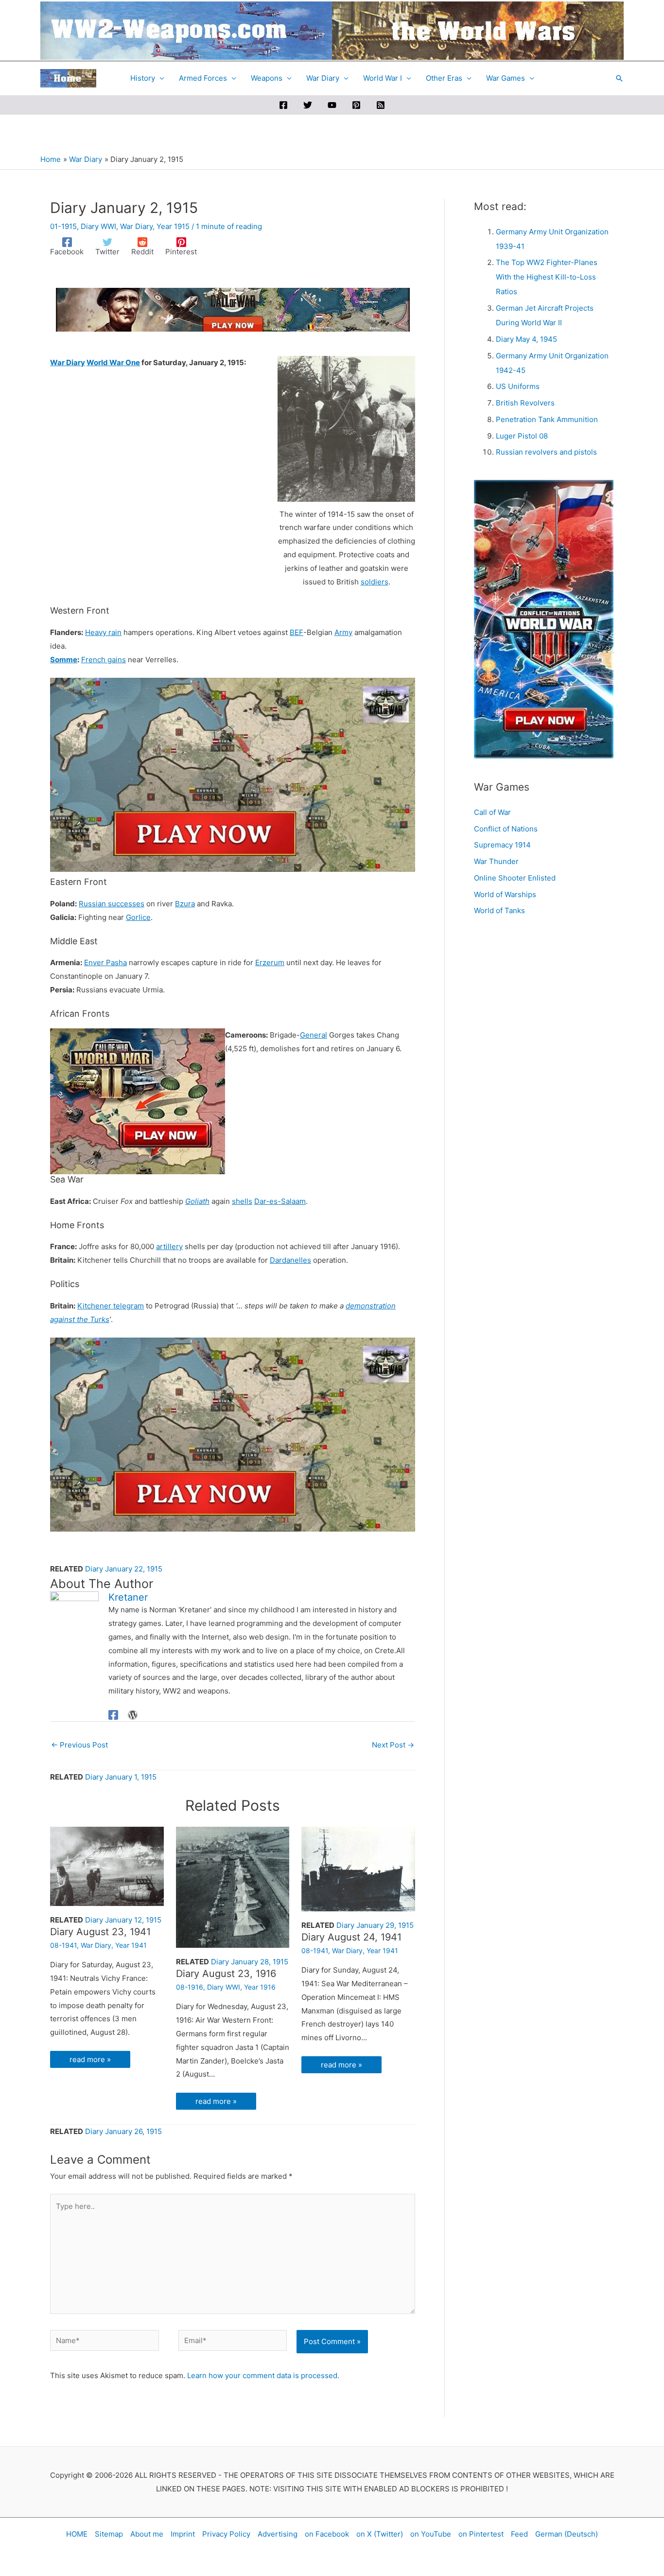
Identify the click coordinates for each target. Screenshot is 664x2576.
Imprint (183, 2534)
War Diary (323, 78)
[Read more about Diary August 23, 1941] (107, 1865)
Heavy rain (103, 632)
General (314, 1035)
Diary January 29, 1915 (375, 1925)
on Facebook (327, 2534)
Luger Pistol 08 (522, 436)
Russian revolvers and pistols (546, 452)
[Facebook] (283, 105)
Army (343, 632)
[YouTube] (332, 105)
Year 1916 (260, 1987)
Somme (64, 660)
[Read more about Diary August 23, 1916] (233, 1886)
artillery (169, 1246)
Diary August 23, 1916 (226, 1974)
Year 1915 (173, 226)
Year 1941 (131, 1945)
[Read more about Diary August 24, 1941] (358, 1868)
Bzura (185, 904)
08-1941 (63, 1945)
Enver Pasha (105, 962)
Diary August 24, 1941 (351, 1937)
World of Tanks (499, 910)
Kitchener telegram (111, 1306)
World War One (113, 362)
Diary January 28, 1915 (250, 1962)
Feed (519, 2534)
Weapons (267, 78)
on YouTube (431, 2534)
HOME (77, 2534)
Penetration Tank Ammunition (547, 419)
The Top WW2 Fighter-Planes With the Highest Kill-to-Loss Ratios (547, 277)
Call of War (492, 812)
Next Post (393, 1745)
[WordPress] (133, 1715)
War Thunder (496, 861)
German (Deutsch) (567, 2534)
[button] (619, 78)
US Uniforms (518, 386)
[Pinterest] (356, 105)
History (143, 78)
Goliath (197, 1201)
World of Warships (505, 894)
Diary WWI (98, 226)
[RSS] (381, 105)
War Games (506, 78)
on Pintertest (481, 2534)
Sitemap (109, 2534)
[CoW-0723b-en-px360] (138, 1101)
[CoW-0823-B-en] (233, 774)
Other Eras (444, 78)
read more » (90, 2059)
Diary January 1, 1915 (121, 1777)
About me (147, 2534)
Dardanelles (290, 1260)
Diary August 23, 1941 (100, 1932)
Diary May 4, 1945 (526, 339)
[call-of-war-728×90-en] (233, 309)
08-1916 (190, 1987)
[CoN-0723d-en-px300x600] (544, 619)
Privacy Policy (226, 2534)
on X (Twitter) (380, 2534)
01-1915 (63, 226)
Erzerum (270, 962)
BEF (297, 632)
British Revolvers (525, 403)
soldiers (375, 582)
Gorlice (138, 917)
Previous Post (79, 1745)
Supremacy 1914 (502, 845)
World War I (383, 78)
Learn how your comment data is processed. (263, 2375)
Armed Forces (203, 78)
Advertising (278, 2534)
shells (242, 1201)
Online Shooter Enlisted (515, 878)
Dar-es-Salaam (280, 1201)
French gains (104, 660)
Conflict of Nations (506, 829)
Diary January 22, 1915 (124, 1569)
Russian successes (112, 904)
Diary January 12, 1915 (123, 1920)
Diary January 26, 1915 (123, 2131)
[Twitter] (308, 105)
